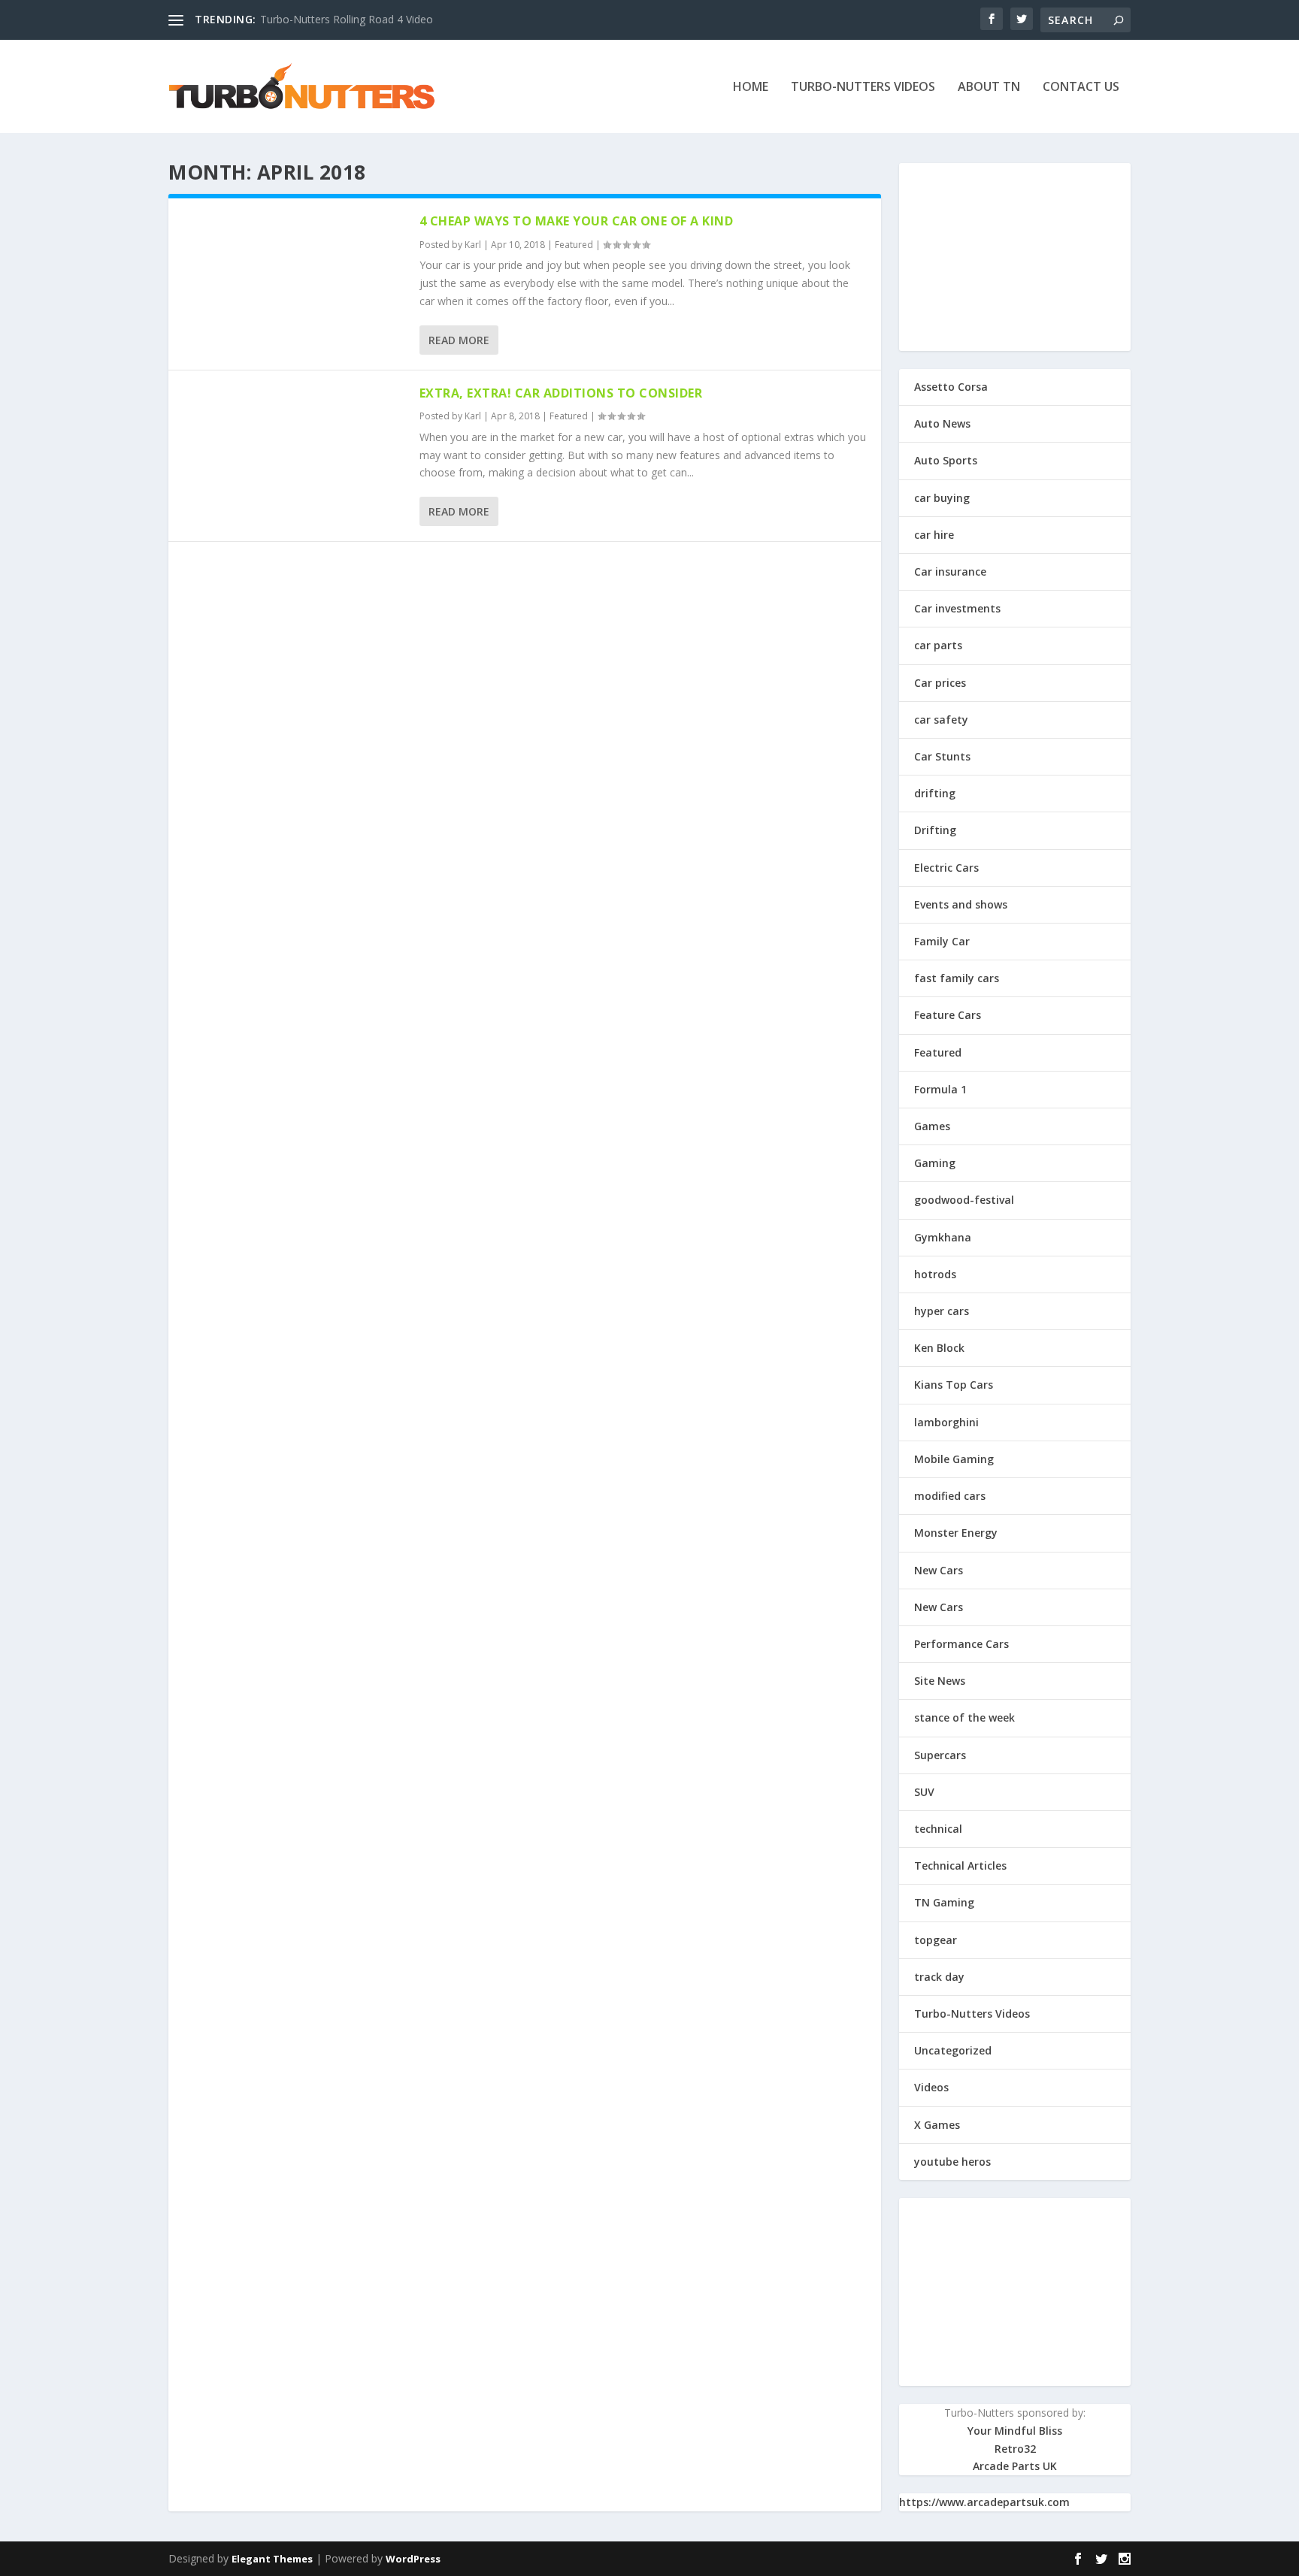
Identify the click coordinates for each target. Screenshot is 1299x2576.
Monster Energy (956, 1533)
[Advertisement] (1015, 257)
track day (939, 1977)
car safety (941, 720)
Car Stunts (942, 756)
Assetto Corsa (951, 387)
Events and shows (961, 904)
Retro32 (1015, 2449)
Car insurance (950, 571)
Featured (574, 245)
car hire (934, 535)
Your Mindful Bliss (1015, 2431)
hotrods (935, 1274)
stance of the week (964, 1717)
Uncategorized (953, 2050)
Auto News (942, 423)
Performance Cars (961, 1644)
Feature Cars (948, 1015)
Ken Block (939, 1348)
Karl (473, 245)
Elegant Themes (272, 2559)
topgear (936, 1940)
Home (751, 88)
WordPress (413, 2559)
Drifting (935, 830)
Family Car (942, 941)
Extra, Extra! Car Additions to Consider (561, 393)
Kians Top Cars (954, 1385)
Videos (931, 2087)
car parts (938, 645)
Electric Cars (946, 868)
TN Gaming (944, 1902)
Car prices (940, 683)
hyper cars (942, 1311)
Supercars (940, 1755)
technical (938, 1829)
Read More (459, 340)
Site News (940, 1681)
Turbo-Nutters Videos (863, 88)
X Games (937, 2125)
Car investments (957, 608)
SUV (924, 1792)
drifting (935, 793)
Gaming (935, 1163)
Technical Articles (960, 1865)
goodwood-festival (964, 1200)
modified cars (950, 1496)
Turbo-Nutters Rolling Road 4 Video (347, 19)
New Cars (939, 1570)
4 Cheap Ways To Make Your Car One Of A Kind (577, 221)
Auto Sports (946, 460)
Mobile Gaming (954, 1459)
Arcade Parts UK (1015, 2466)
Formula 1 (940, 1089)
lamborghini (946, 1422)
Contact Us (1081, 88)
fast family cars (957, 978)
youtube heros (952, 2162)
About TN (989, 88)
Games (932, 1126)
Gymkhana (943, 1237)
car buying (942, 498)
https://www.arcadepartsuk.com (984, 2502)
